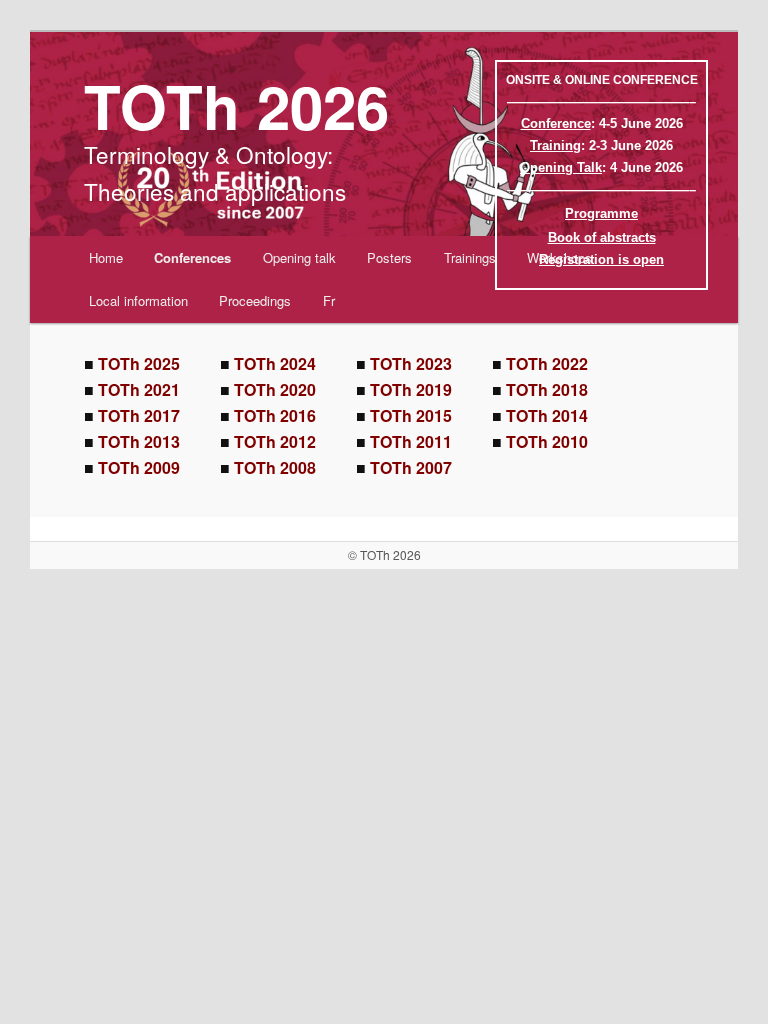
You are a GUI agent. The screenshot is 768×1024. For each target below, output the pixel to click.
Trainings (470, 257)
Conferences (192, 257)
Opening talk (299, 257)
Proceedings (255, 300)
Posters (389, 257)
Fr (329, 300)
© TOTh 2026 (384, 554)
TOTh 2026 (236, 105)
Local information (138, 300)
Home (106, 257)
